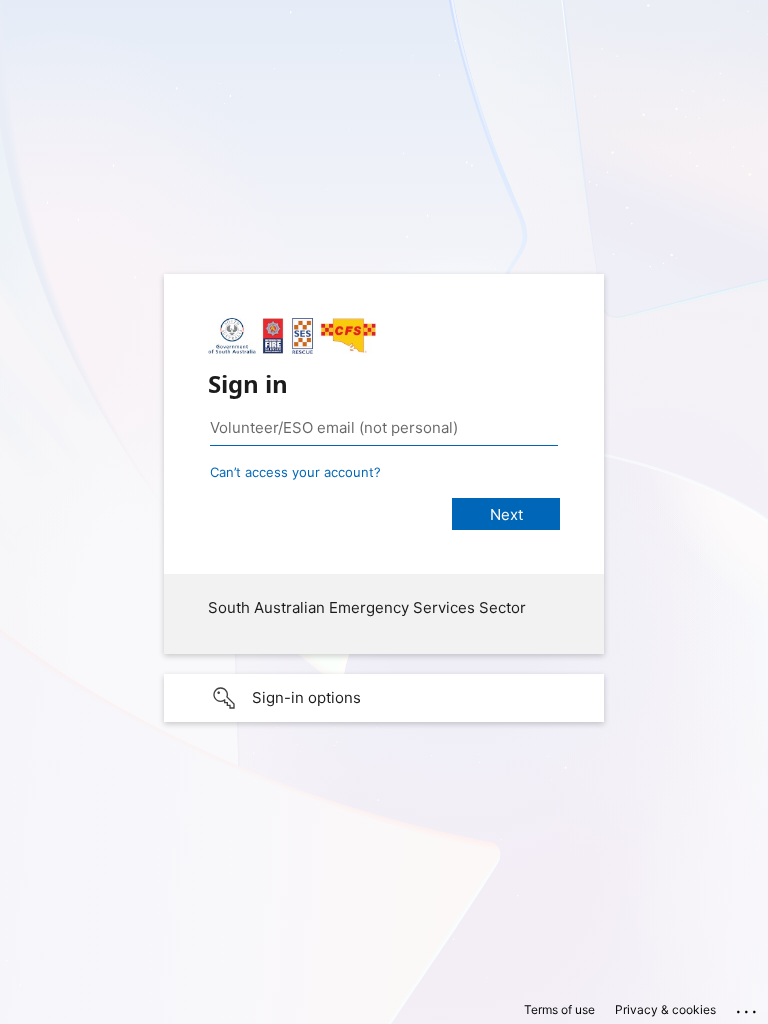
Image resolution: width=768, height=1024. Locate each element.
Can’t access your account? (295, 472)
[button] (384, 698)
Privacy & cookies (665, 1009)
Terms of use (559, 1009)
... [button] (748, 1007)
